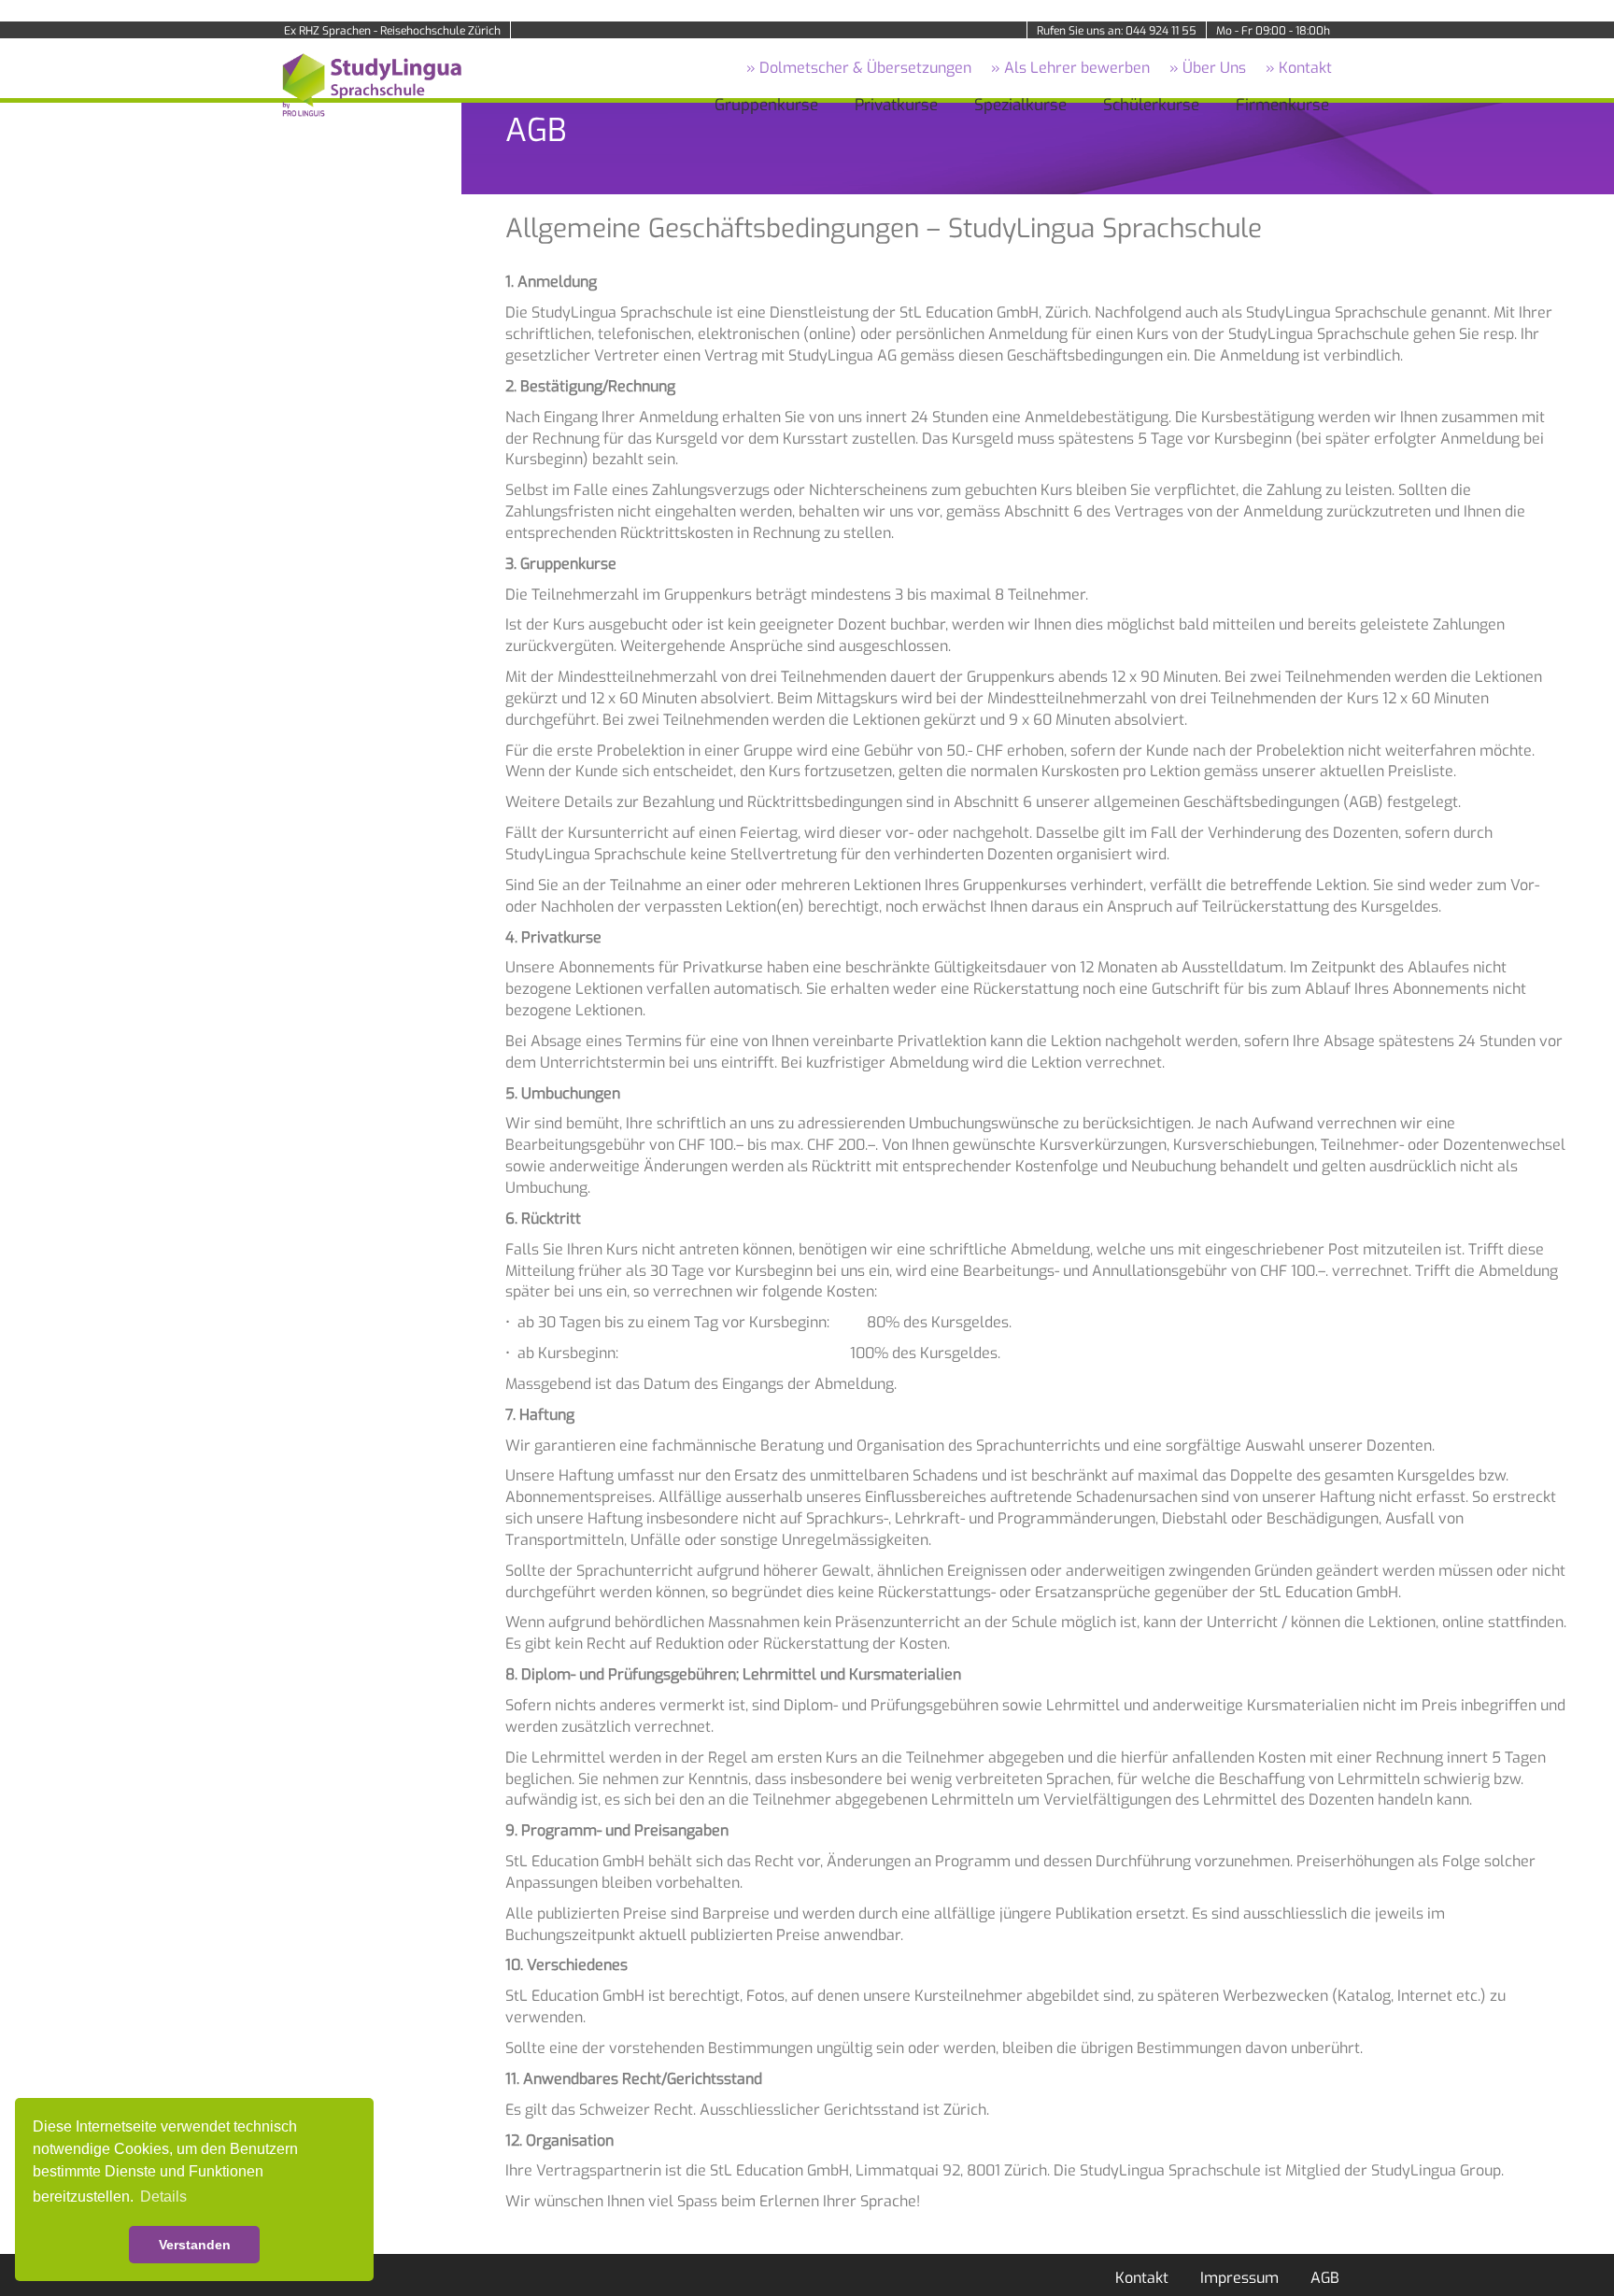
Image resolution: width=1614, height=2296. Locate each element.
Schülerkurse (1151, 105)
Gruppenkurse (766, 105)
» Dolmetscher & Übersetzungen (859, 68)
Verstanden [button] (195, 2245)
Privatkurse (896, 105)
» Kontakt (1299, 68)
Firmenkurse (1282, 105)
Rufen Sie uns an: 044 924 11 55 (1117, 31)
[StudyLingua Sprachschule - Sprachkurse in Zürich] (368, 84)
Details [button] (163, 2197)
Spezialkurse (1020, 105)
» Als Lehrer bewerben (1070, 68)
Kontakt (1142, 2278)
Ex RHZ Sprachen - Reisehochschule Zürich (392, 31)
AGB (1325, 2278)
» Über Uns (1208, 68)
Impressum (1239, 2278)
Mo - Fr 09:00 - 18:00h (1273, 31)
